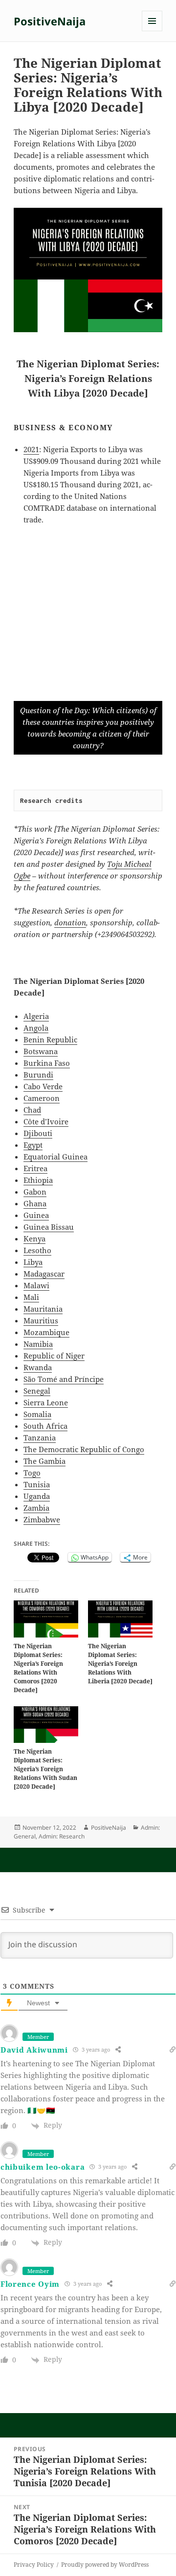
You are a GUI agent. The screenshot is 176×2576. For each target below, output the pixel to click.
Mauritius (41, 1320)
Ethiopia (38, 1180)
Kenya (34, 1238)
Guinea (36, 1215)
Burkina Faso (47, 1063)
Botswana (41, 1051)
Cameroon (42, 1098)
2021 (31, 449)
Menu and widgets (152, 31)
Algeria (36, 1016)
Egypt (33, 1145)
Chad (32, 1110)
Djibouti (38, 1133)
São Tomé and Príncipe (64, 1379)
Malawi (36, 1285)
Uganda (37, 1496)
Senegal (37, 1391)
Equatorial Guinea (55, 1157)
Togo (32, 1473)
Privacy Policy (34, 2565)
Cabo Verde (43, 1086)
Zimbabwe (42, 1519)
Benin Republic (50, 1039)
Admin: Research (62, 1836)
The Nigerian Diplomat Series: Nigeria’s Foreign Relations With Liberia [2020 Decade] (120, 1664)
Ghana (35, 1203)
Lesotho (37, 1250)
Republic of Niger (54, 1356)
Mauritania (43, 1309)
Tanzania (40, 1438)
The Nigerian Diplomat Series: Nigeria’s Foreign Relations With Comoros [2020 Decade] (38, 1668)
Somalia (37, 1414)
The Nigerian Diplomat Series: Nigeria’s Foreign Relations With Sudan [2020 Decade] (45, 1769)
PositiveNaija (50, 21)
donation (70, 922)
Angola (36, 1028)
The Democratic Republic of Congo (84, 1449)
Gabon (35, 1192)
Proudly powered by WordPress (105, 2565)
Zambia (36, 1508)
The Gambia (44, 1461)
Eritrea (35, 1168)
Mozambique (46, 1332)
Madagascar (44, 1274)
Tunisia (37, 1484)
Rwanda (38, 1367)
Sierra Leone (46, 1402)
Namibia (38, 1344)
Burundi (38, 1075)
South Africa (45, 1426)
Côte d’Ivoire (46, 1121)
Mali (31, 1297)
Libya (33, 1262)
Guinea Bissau (49, 1227)
